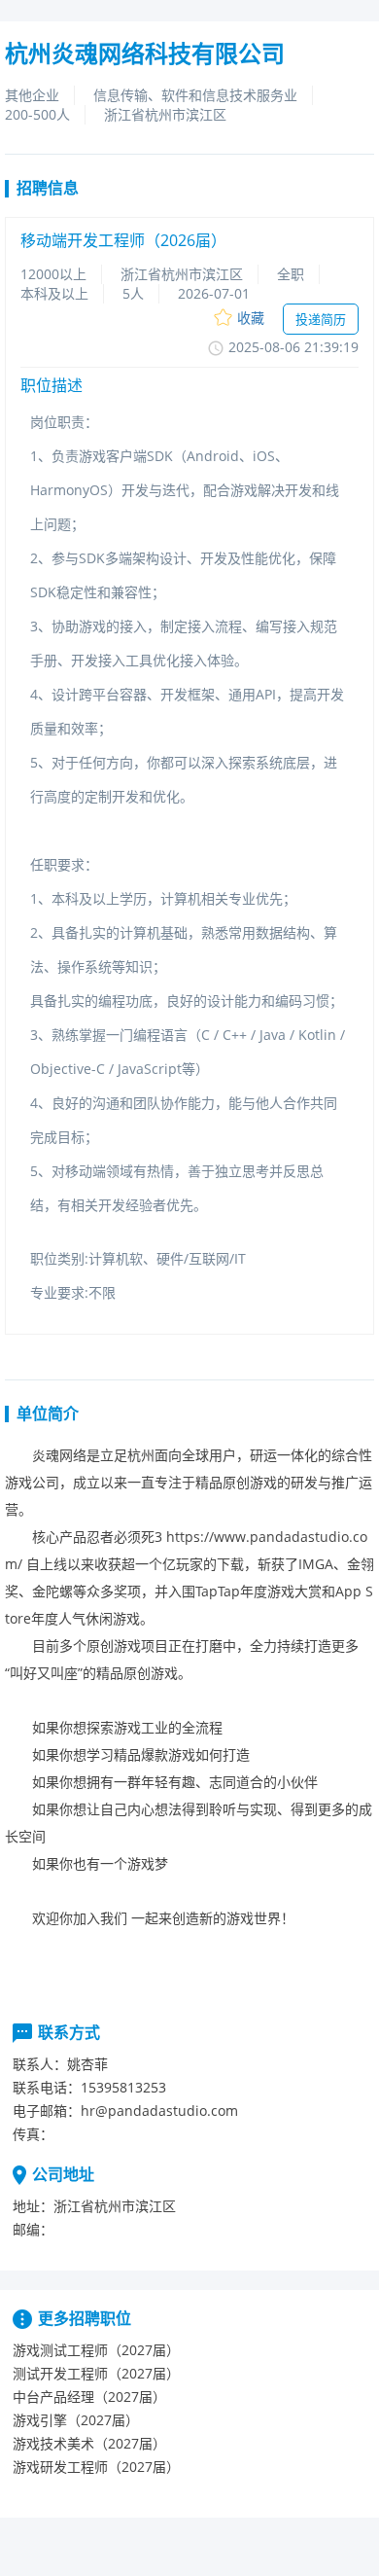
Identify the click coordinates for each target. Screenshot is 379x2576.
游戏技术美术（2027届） (89, 2443)
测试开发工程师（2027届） (96, 2373)
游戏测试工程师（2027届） (96, 2350)
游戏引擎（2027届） (76, 2420)
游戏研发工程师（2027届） (96, 2467)
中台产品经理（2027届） (89, 2397)
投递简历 (321, 319)
